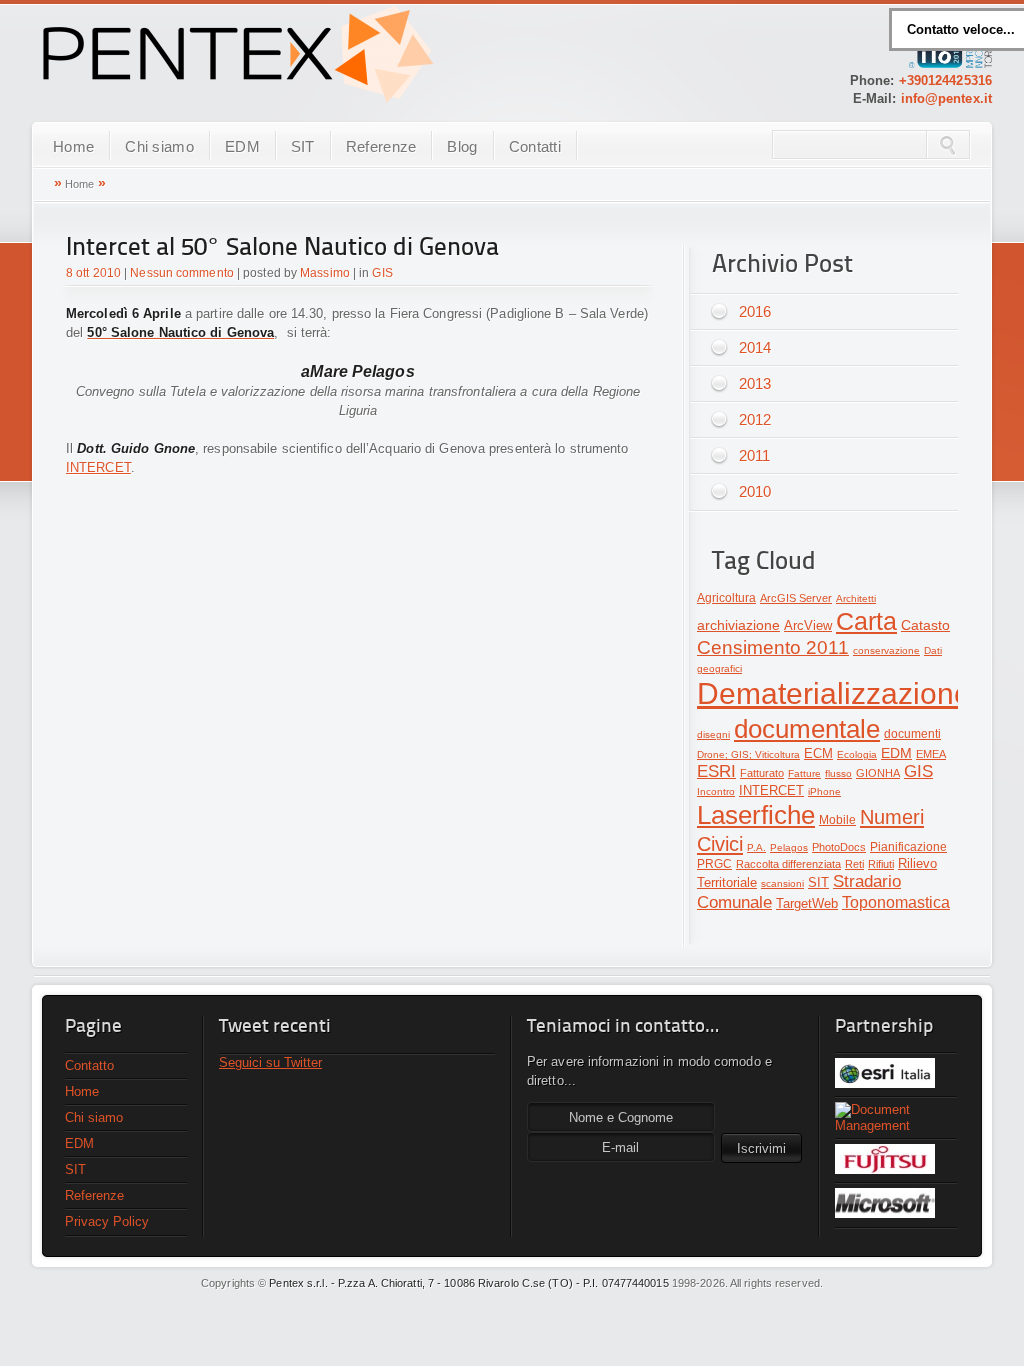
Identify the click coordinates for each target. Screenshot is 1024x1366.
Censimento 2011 (773, 647)
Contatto (89, 1065)
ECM (818, 753)
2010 (755, 491)
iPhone (824, 791)
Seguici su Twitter (270, 1062)
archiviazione (738, 625)
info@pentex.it (946, 98)
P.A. (756, 847)
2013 (755, 383)
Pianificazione (908, 847)
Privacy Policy (107, 1221)
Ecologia (857, 754)
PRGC (714, 864)
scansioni (782, 883)
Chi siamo (159, 146)
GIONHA (878, 773)
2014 (755, 347)
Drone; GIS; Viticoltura (748, 754)
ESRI (716, 771)
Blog (462, 146)
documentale (807, 729)
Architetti (856, 598)
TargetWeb (807, 903)
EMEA (931, 754)
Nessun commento (182, 273)
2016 (755, 311)
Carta (866, 621)
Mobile (837, 820)
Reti (854, 864)
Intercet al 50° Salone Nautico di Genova (282, 248)
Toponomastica (896, 902)
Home (73, 146)
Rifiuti (881, 864)
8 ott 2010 (93, 273)
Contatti (535, 146)
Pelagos (789, 847)
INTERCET (98, 467)
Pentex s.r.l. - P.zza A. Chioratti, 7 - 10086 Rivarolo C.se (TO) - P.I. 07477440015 (468, 1283)
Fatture (804, 773)
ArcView (808, 625)
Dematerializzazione (834, 693)
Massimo (325, 273)
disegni (713, 734)
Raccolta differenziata (788, 864)
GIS (382, 273)
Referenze (381, 146)
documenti (912, 734)
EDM (242, 146)
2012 (755, 419)
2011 (754, 455)
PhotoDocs (839, 847)
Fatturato (762, 773)
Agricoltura (726, 598)
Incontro (716, 791)
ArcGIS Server (796, 598)
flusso (838, 773)
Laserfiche (756, 815)
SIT (303, 146)
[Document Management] (896, 1118)
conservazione (886, 650)
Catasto (925, 625)
